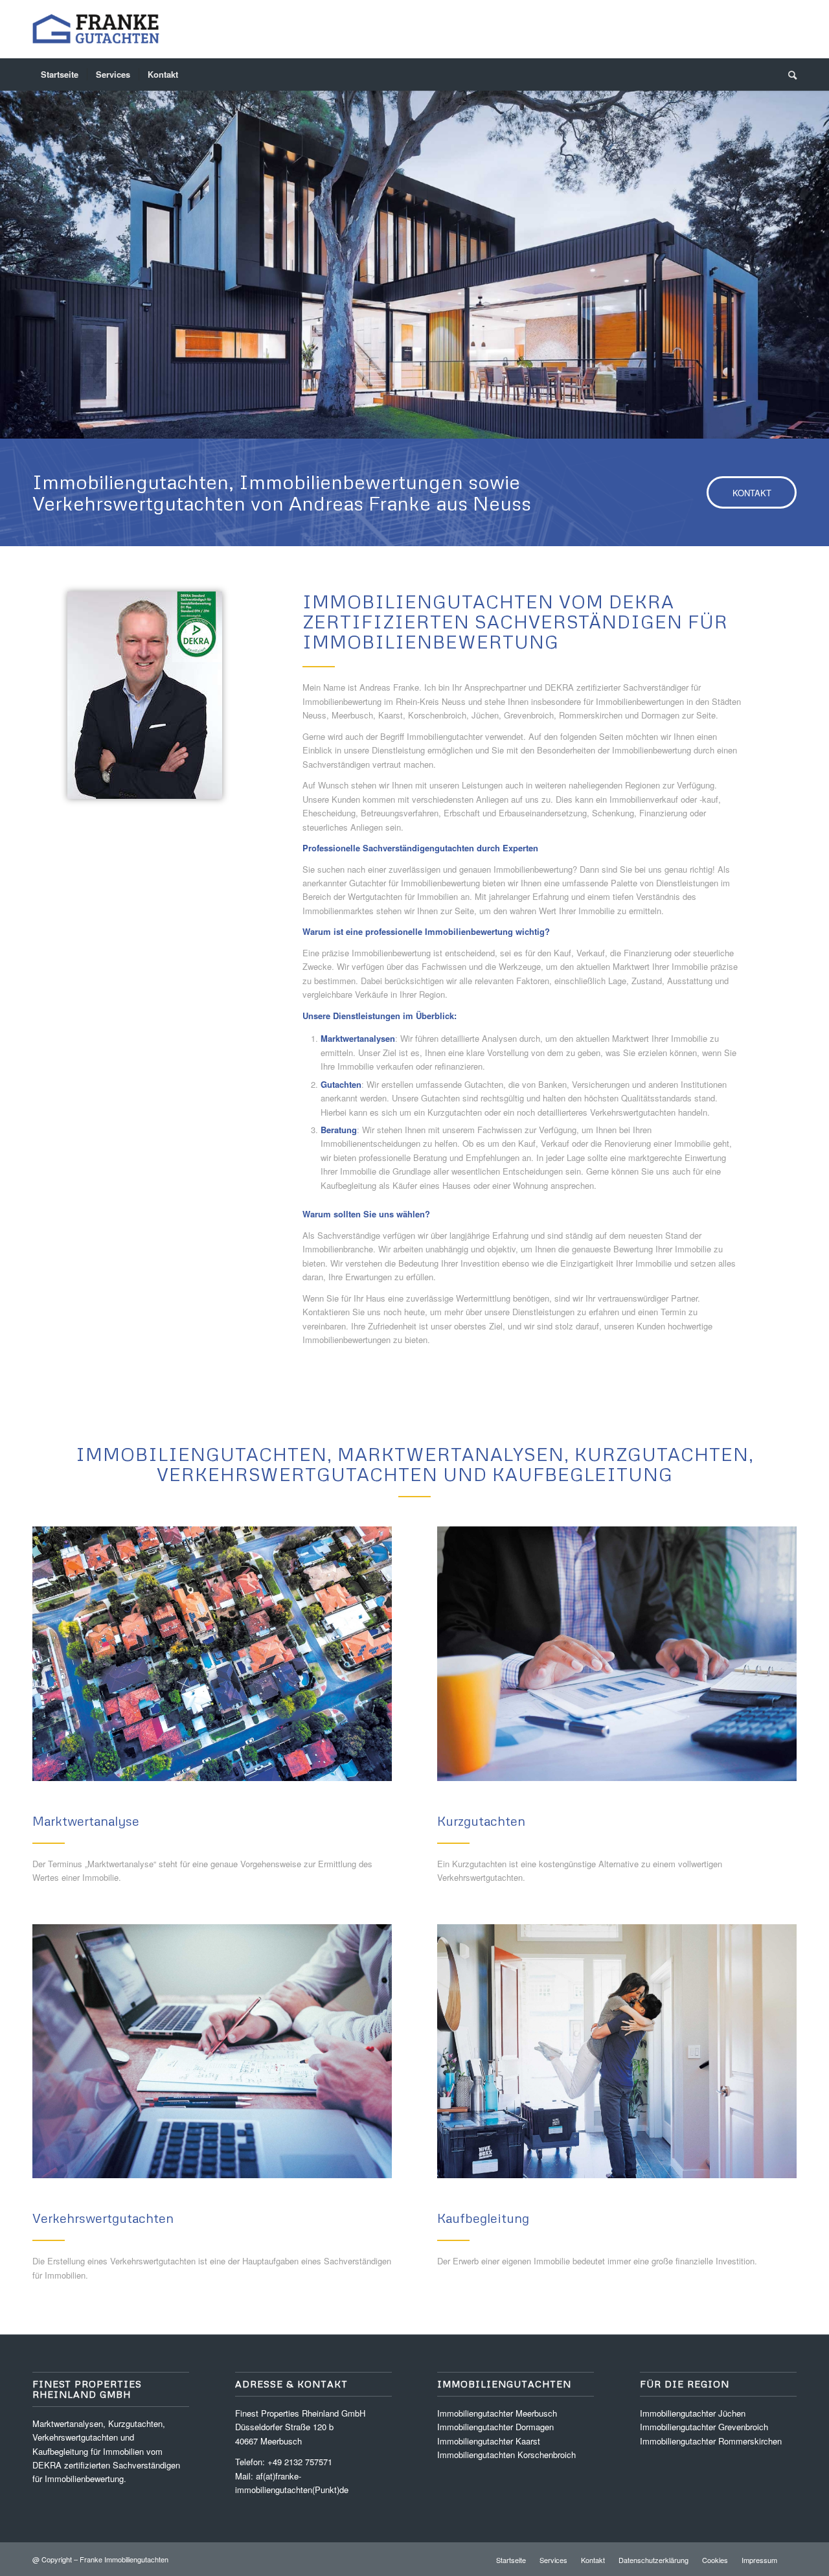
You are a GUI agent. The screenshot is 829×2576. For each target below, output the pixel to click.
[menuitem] (60, 75)
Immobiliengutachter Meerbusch (497, 2413)
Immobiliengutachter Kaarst (489, 2441)
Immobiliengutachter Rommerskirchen (711, 2441)
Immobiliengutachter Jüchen (693, 2413)
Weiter (818, 252)
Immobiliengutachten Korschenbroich (506, 2455)
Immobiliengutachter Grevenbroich (704, 2427)
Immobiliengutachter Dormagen (495, 2427)
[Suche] (788, 75)
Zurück (11, 252)
